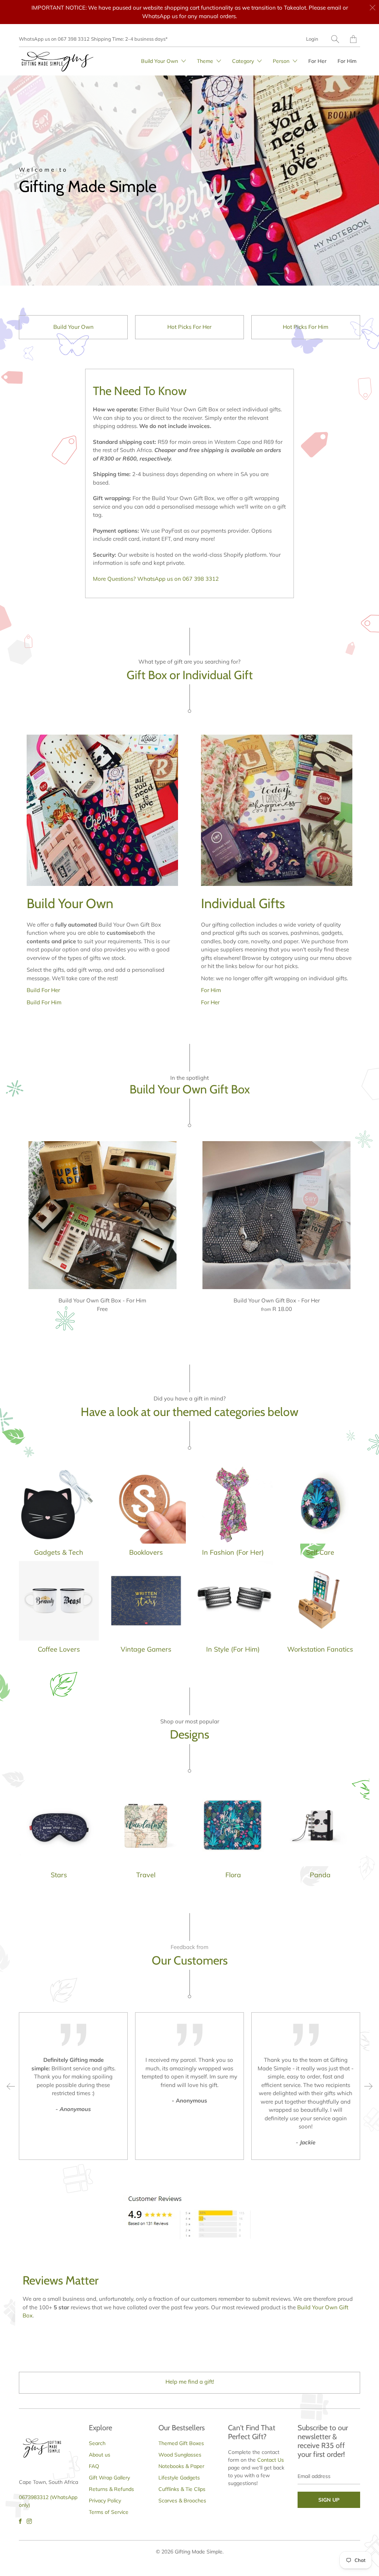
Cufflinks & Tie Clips (182, 2489)
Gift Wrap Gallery (109, 2478)
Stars (59, 1835)
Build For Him (44, 1002)
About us (100, 2455)
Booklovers (146, 1512)
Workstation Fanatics (320, 1609)
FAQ (94, 2466)
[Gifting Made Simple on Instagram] (29, 2521)
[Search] (335, 39)
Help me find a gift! (190, 2382)
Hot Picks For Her (189, 327)
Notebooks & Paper (181, 2466)
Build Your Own (73, 327)
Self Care (320, 1512)
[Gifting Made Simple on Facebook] (20, 2521)
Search (97, 2443)
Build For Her (43, 990)
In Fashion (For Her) (233, 1512)
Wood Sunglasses (180, 2455)
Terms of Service (109, 2512)
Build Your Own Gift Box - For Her (276, 1215)
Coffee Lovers (59, 1609)
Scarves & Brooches (182, 2501)
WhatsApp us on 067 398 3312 (54, 39)
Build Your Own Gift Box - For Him (103, 1215)
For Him (347, 61)
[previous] (11, 2086)
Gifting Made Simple (199, 2552)
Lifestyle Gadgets (179, 2478)
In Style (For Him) (233, 1609)
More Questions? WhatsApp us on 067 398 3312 (156, 579)
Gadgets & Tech (59, 1512)
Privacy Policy (105, 2501)
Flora (233, 1835)
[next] (368, 2086)
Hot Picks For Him (306, 327)
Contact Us (271, 2460)
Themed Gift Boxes (181, 2443)
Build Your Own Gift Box (190, 1089)
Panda (320, 1835)
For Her (317, 61)
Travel (146, 1835)
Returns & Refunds (111, 2489)
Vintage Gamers (146, 1609)
